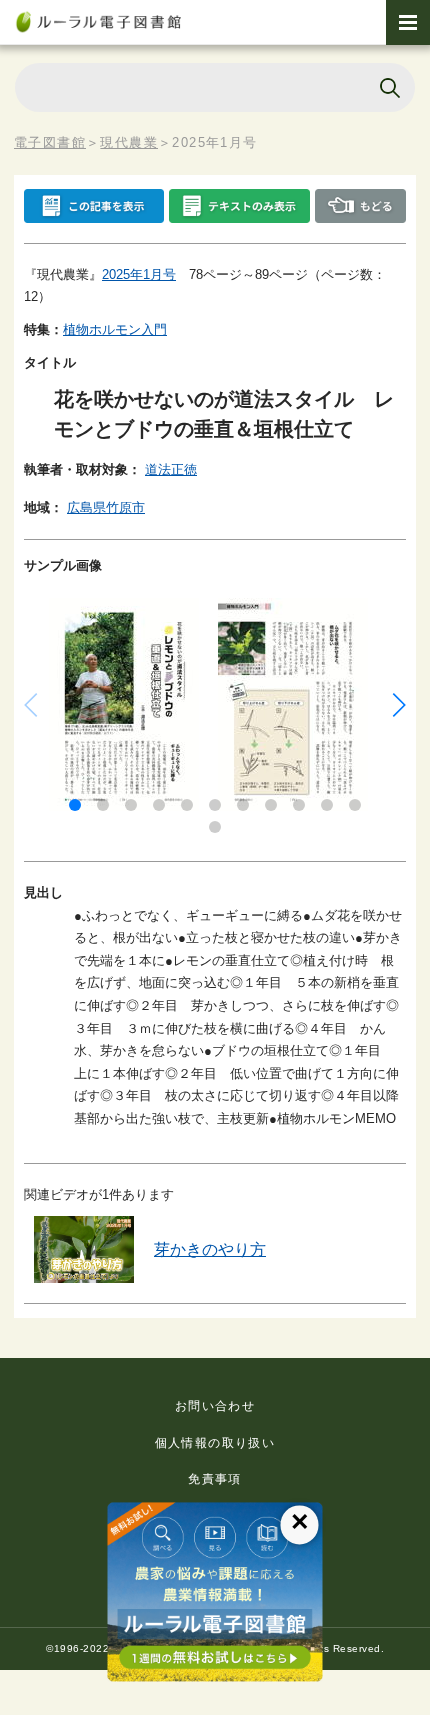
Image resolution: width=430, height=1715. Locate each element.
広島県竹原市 (106, 507)
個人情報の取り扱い (215, 1443)
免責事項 (215, 1479)
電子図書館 (50, 142)
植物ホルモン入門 (115, 329)
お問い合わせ (215, 1406)
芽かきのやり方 (210, 1249)
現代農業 (129, 142)
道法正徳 (171, 469)
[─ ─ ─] (408, 22)
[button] (75, 805)
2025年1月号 (139, 274)
